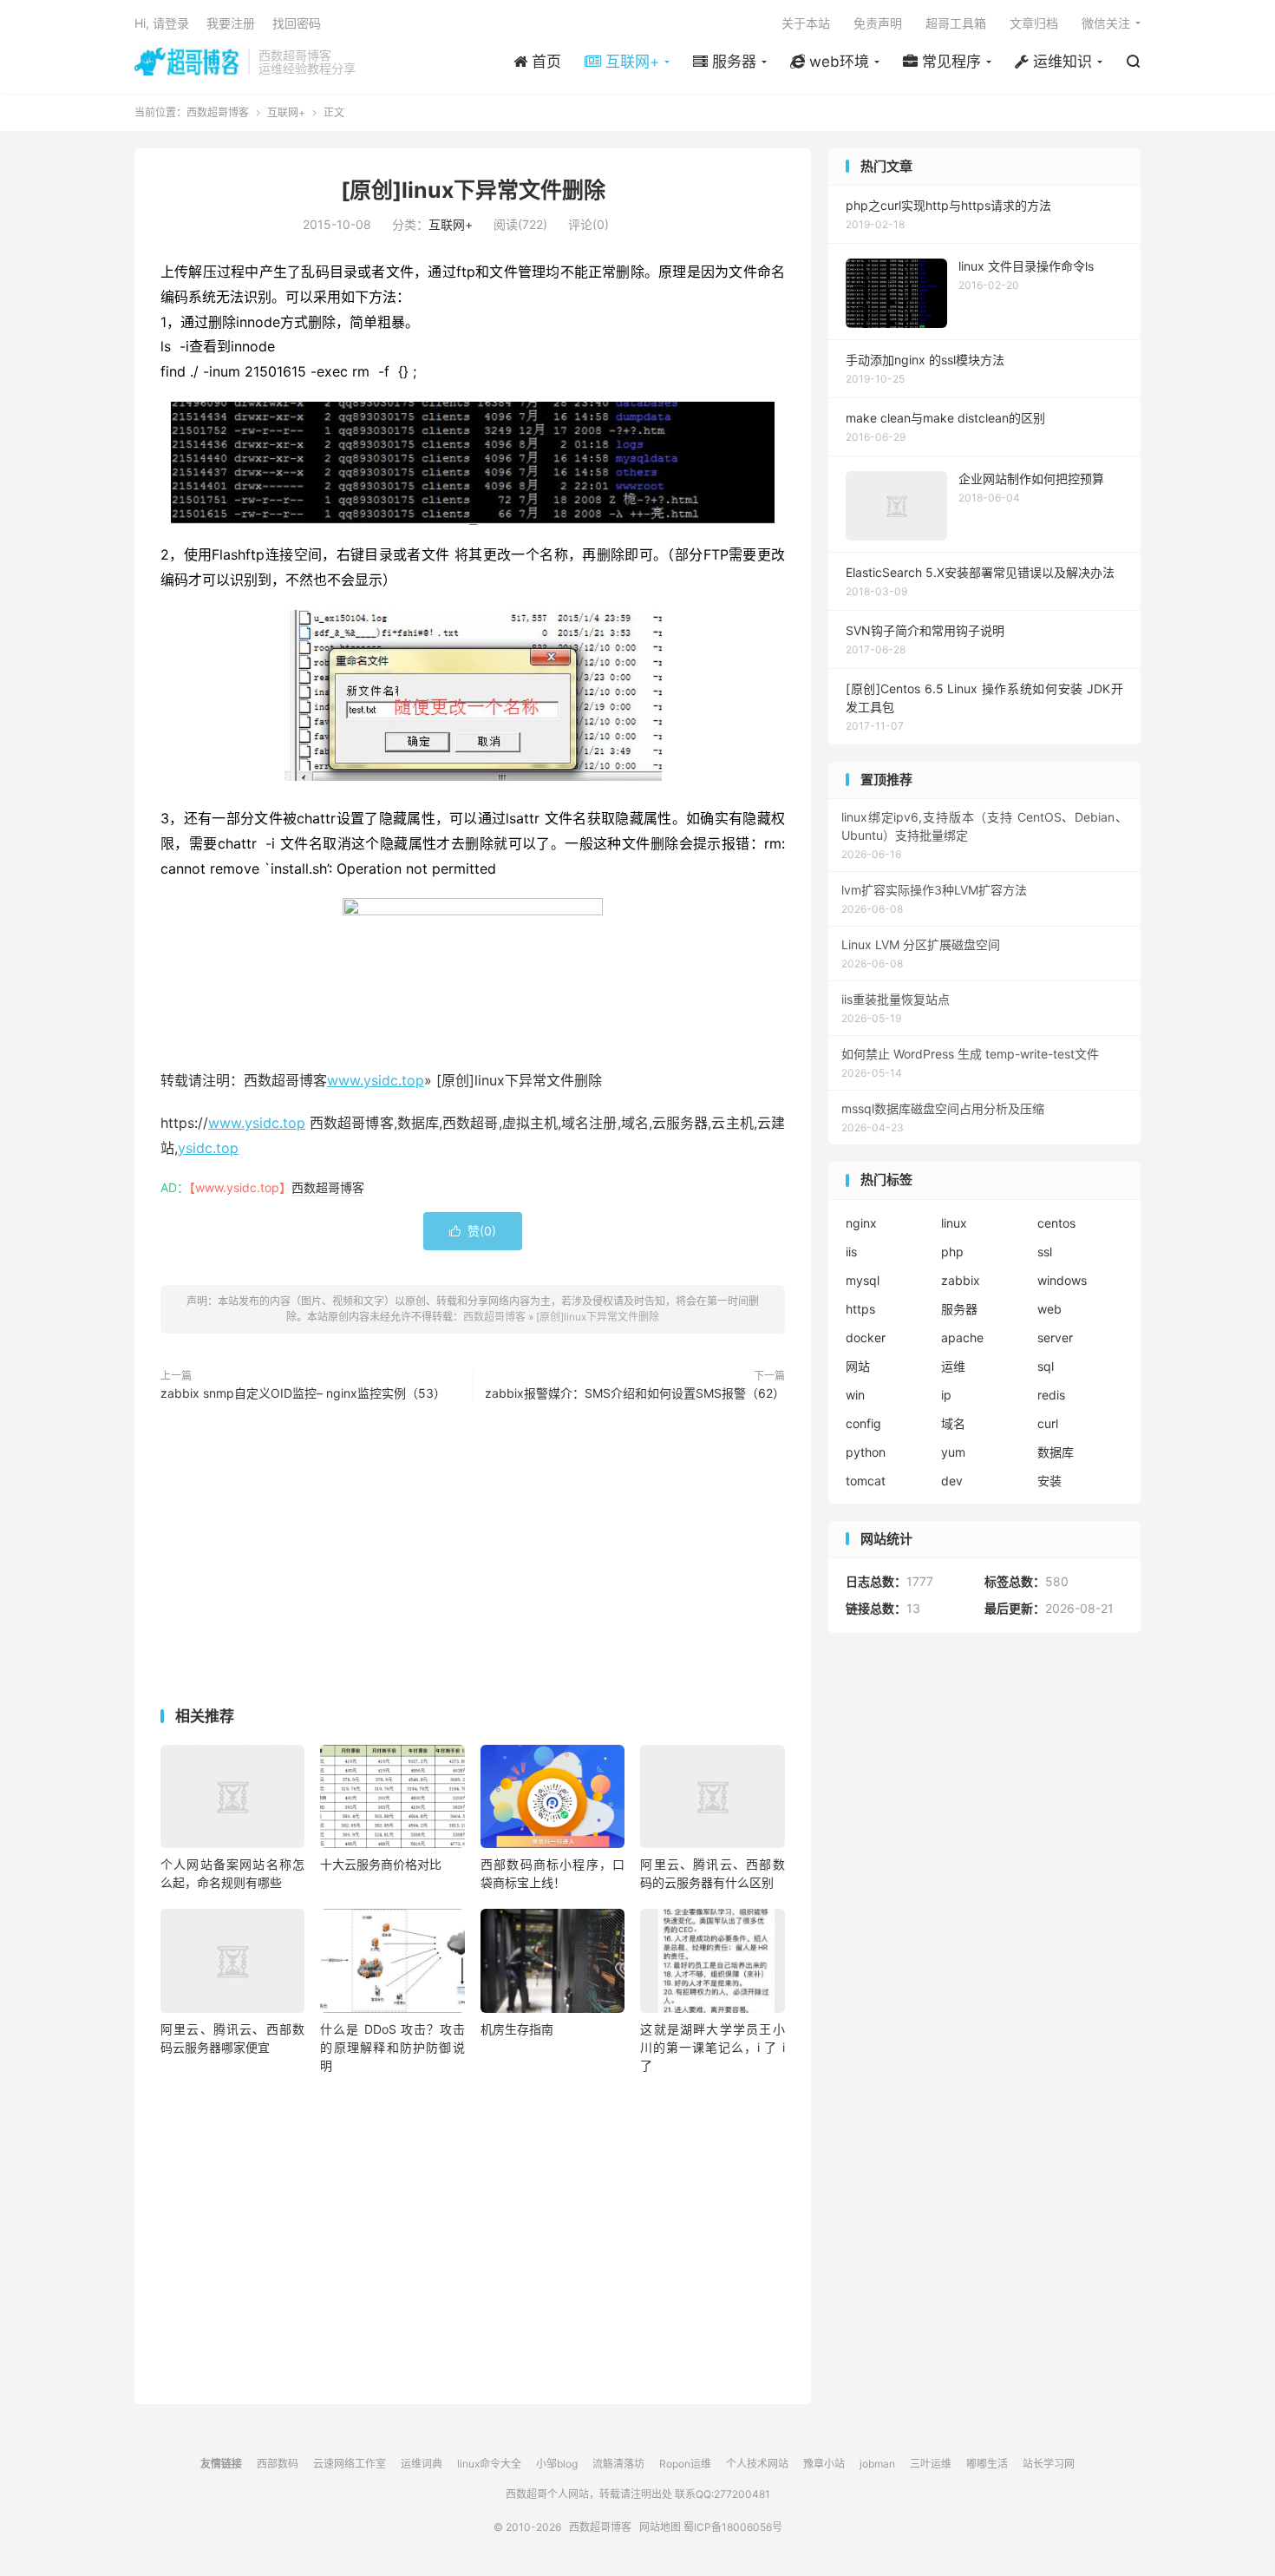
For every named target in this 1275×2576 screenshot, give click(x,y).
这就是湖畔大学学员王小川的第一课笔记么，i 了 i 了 (712, 2047)
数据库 (1056, 1452)
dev (952, 1481)
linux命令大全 (489, 2464)
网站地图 (660, 2527)
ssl (1045, 1252)
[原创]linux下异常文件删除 (473, 190)
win (855, 1395)
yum (953, 1452)
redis (1051, 1395)
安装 (1049, 1481)
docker (866, 1337)
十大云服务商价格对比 (381, 1864)
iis (851, 1252)
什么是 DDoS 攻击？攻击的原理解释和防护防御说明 (392, 2047)
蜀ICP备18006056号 (733, 2527)
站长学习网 (1049, 2464)
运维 (953, 1366)
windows (1062, 1280)
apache (962, 1337)
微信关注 (1106, 23)
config (863, 1423)
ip (946, 1395)
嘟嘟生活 (987, 2464)
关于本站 (806, 23)
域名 (953, 1423)
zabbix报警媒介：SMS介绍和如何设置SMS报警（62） (635, 1393)
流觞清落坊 (618, 2464)
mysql (863, 1280)
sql (1046, 1366)
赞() (473, 1231)
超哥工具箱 (956, 23)
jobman (877, 2464)
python (866, 1452)
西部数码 (278, 2464)
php (952, 1252)
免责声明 (878, 23)
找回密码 (297, 23)
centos (1056, 1223)
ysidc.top (208, 1148)
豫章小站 (824, 2464)
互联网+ (286, 112)
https (860, 1309)
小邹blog (557, 2464)
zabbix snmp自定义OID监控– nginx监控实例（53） (303, 1393)
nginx (861, 1223)
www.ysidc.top (376, 1080)
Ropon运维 (685, 2464)
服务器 (959, 1309)
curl (1048, 1423)
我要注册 (231, 23)
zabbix (961, 1280)
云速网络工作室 (350, 2464)
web (1049, 1309)
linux (954, 1223)
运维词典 (422, 2464)
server (1055, 1337)
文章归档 (1034, 23)
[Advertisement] (473, 1558)
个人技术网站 (757, 2464)
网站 (858, 1366)
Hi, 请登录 (162, 23)
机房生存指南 (517, 2029)
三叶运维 (931, 2464)
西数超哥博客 (187, 62)
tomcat (866, 1481)
